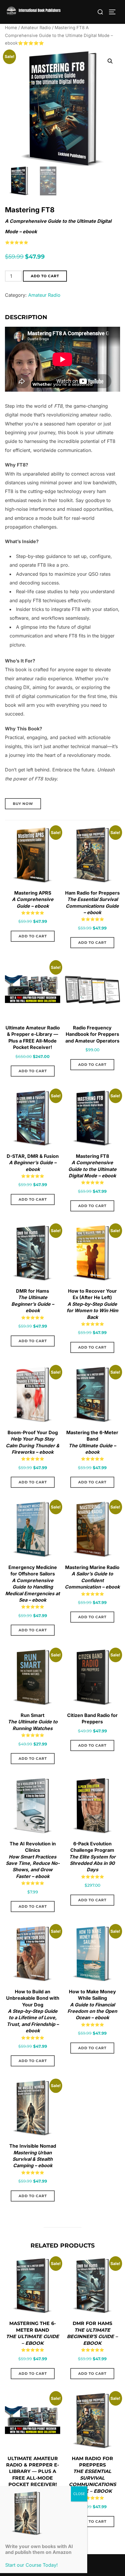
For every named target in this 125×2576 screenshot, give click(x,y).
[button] (110, 61)
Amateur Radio (36, 28)
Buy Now (23, 804)
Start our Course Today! (32, 2565)
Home (11, 28)
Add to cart (45, 276)
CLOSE (79, 2494)
